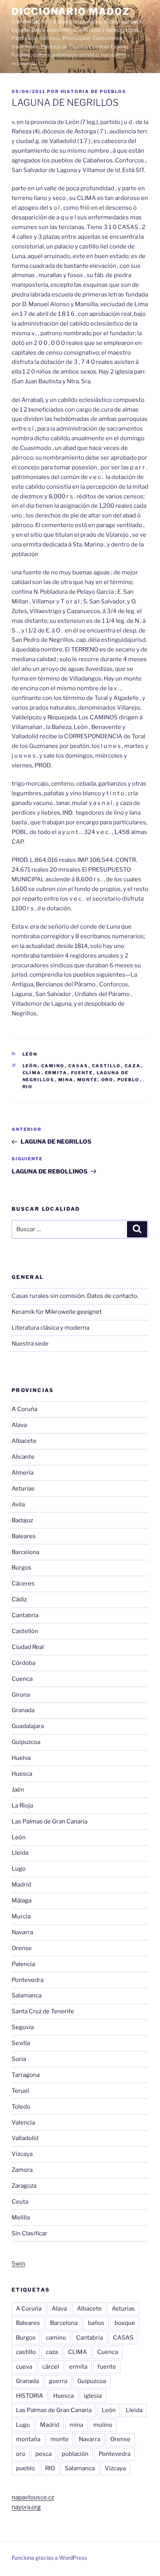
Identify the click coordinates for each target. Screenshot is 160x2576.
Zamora (22, 2170)
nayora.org (26, 2507)
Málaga (22, 1901)
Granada (23, 1710)
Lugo (19, 1869)
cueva (24, 2367)
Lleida (20, 1853)
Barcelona (25, 1552)
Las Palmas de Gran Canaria (50, 1821)
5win (18, 2264)
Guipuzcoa (26, 1742)
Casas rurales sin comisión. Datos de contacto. (75, 1296)
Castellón (25, 1631)
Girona (21, 1695)
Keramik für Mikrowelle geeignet (57, 1312)
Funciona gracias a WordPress (49, 2558)
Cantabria (25, 1615)
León (30, 1054)
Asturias (23, 1489)
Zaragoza (24, 2186)
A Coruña (24, 1409)
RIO (28, 1087)
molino (103, 2425)
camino (53, 1066)
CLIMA (32, 1073)
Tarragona (26, 2075)
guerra (58, 2381)
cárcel (51, 2367)
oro (108, 1080)
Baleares (24, 1536)
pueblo (129, 1080)
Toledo (21, 2107)
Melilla (21, 2218)
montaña (28, 2439)
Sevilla (21, 2043)
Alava (19, 1425)
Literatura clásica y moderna (50, 1328)
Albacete (24, 1441)
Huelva (21, 1758)
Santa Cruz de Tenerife (43, 2011)
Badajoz (22, 1520)
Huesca (22, 1774)
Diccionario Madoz (71, 11)
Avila (18, 1504)
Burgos (22, 1568)
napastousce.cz (33, 2497)
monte (88, 1080)
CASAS (78, 1066)
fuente (82, 1073)
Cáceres (23, 1584)
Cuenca (22, 1679)
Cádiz (19, 1599)
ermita (56, 1073)
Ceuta (20, 2202)
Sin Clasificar (30, 2233)
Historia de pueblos (93, 91)
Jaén (18, 1790)
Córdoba (23, 1663)
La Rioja (22, 1806)
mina (66, 1080)
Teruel (20, 2091)
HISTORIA (30, 2396)
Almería (23, 1473)
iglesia (93, 2396)
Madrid (21, 1885)
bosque (125, 2323)
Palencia (23, 1964)
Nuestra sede (30, 1344)
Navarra (22, 1932)
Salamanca (27, 1995)
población (75, 2454)
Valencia (23, 2123)
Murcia (21, 1916)
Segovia (23, 2027)
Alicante (23, 1457)
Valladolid (25, 2138)
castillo (107, 1066)
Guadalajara (28, 1726)
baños (96, 2323)
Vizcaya (22, 2154)
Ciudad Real (28, 1647)
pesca (43, 2454)
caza (133, 1066)
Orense (22, 1948)
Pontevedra (28, 1980)
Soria (19, 2059)
